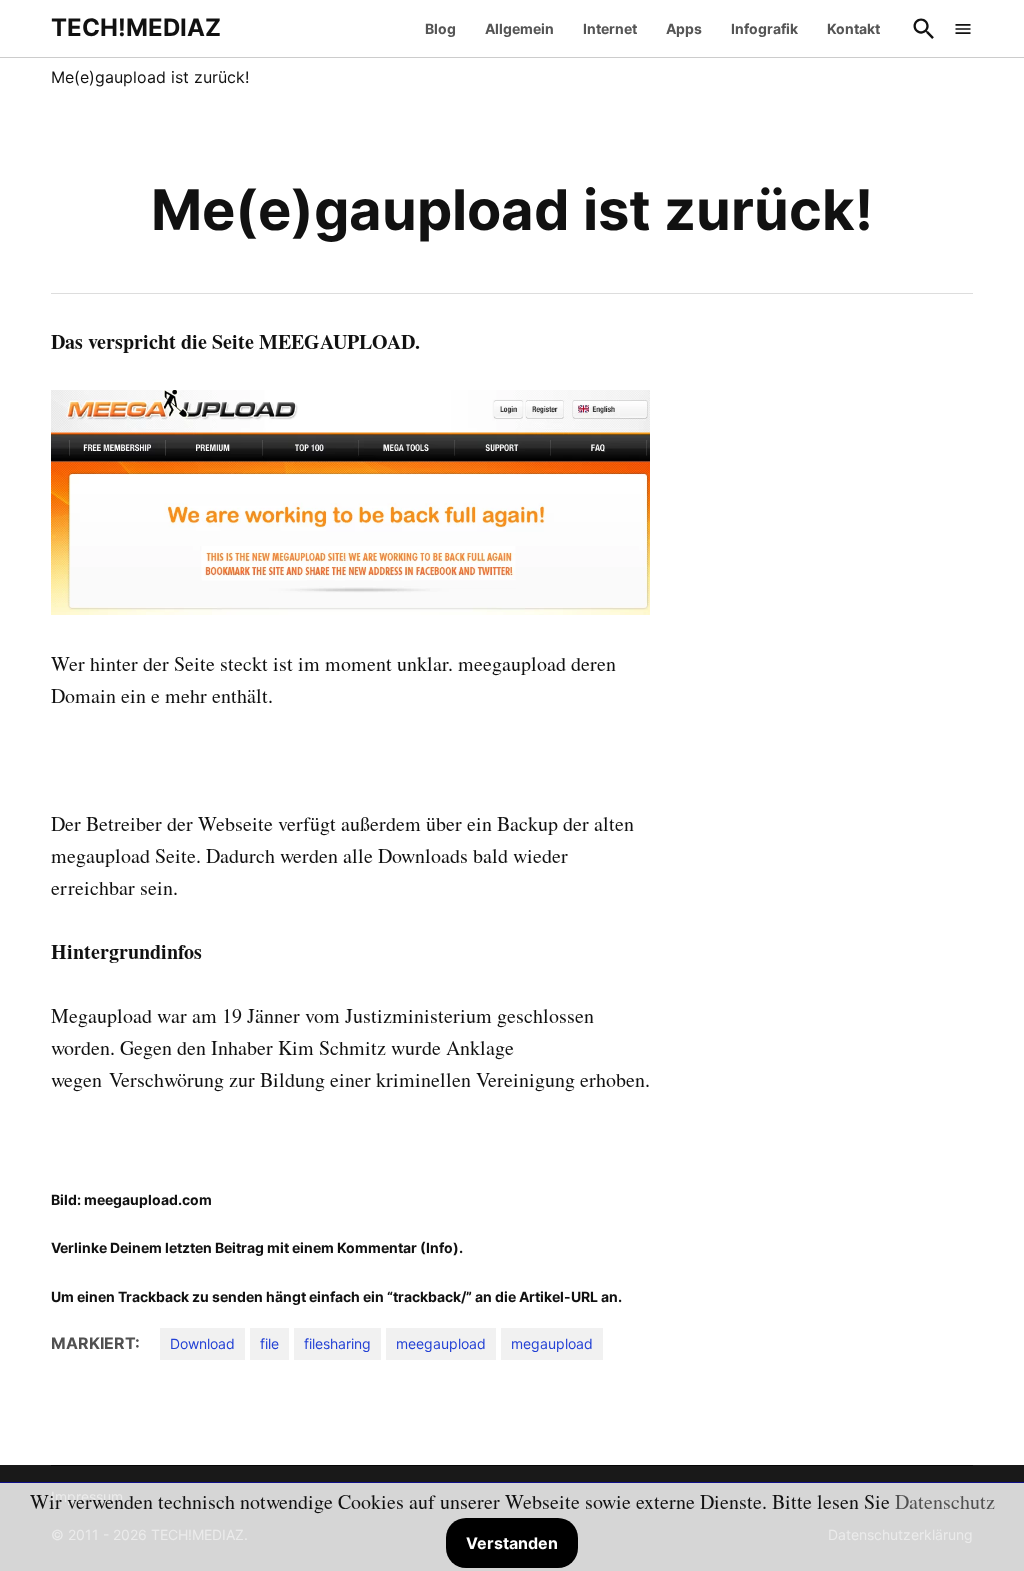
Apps (684, 28)
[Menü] (963, 28)
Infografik (764, 28)
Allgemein (519, 28)
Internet (610, 28)
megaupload (552, 1343)
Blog (440, 28)
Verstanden (512, 1543)
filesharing (337, 1343)
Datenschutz (945, 1501)
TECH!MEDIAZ (136, 27)
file (269, 1343)
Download (202, 1343)
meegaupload (441, 1343)
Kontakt (853, 28)
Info (439, 1247)
